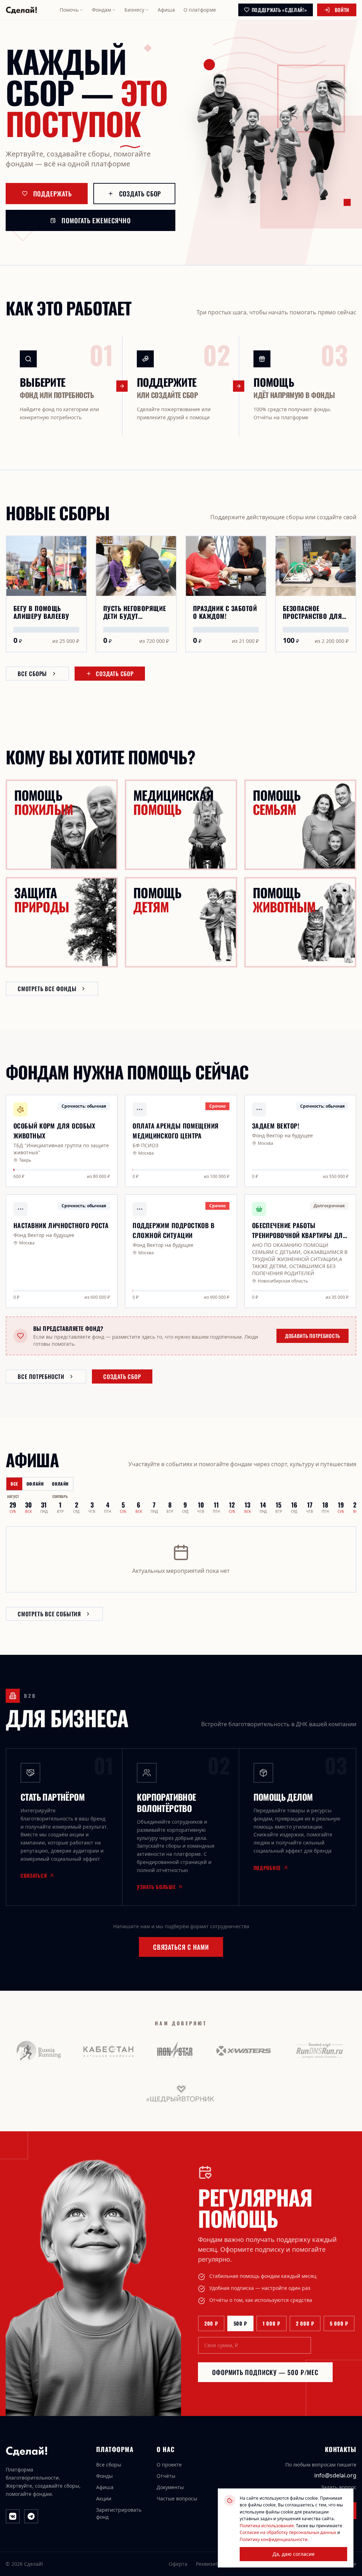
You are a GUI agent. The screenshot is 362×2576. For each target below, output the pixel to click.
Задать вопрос (339, 2487)
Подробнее (267, 1868)
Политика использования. (267, 2526)
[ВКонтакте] (13, 2516)
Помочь (69, 10)
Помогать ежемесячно (96, 220)
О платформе (200, 10)
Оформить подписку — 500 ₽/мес (265, 2372)
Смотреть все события (49, 1614)
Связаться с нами (181, 1947)
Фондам (101, 10)
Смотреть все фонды (47, 989)
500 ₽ (241, 2323)
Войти (342, 10)
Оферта (178, 2564)
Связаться (34, 1876)
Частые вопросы (177, 2498)
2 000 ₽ (305, 2323)
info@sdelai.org (335, 2475)
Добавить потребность (313, 1336)
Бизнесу (134, 10)
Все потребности (41, 1376)
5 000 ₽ (339, 2323)
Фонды (104, 2476)
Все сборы (32, 674)
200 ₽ (211, 2323)
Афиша (166, 10)
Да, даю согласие (294, 2554)
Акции (104, 2498)
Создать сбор (140, 194)
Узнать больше (156, 1887)
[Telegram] (31, 2516)
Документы (170, 2487)
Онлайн (60, 1484)
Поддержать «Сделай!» (279, 10)
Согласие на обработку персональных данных (288, 2532)
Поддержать (52, 194)
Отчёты (166, 2476)
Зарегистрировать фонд (119, 2513)
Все (14, 1484)
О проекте (169, 2465)
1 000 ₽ (271, 2323)
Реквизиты (209, 2564)
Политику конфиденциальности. (274, 2539)
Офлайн (35, 1484)
